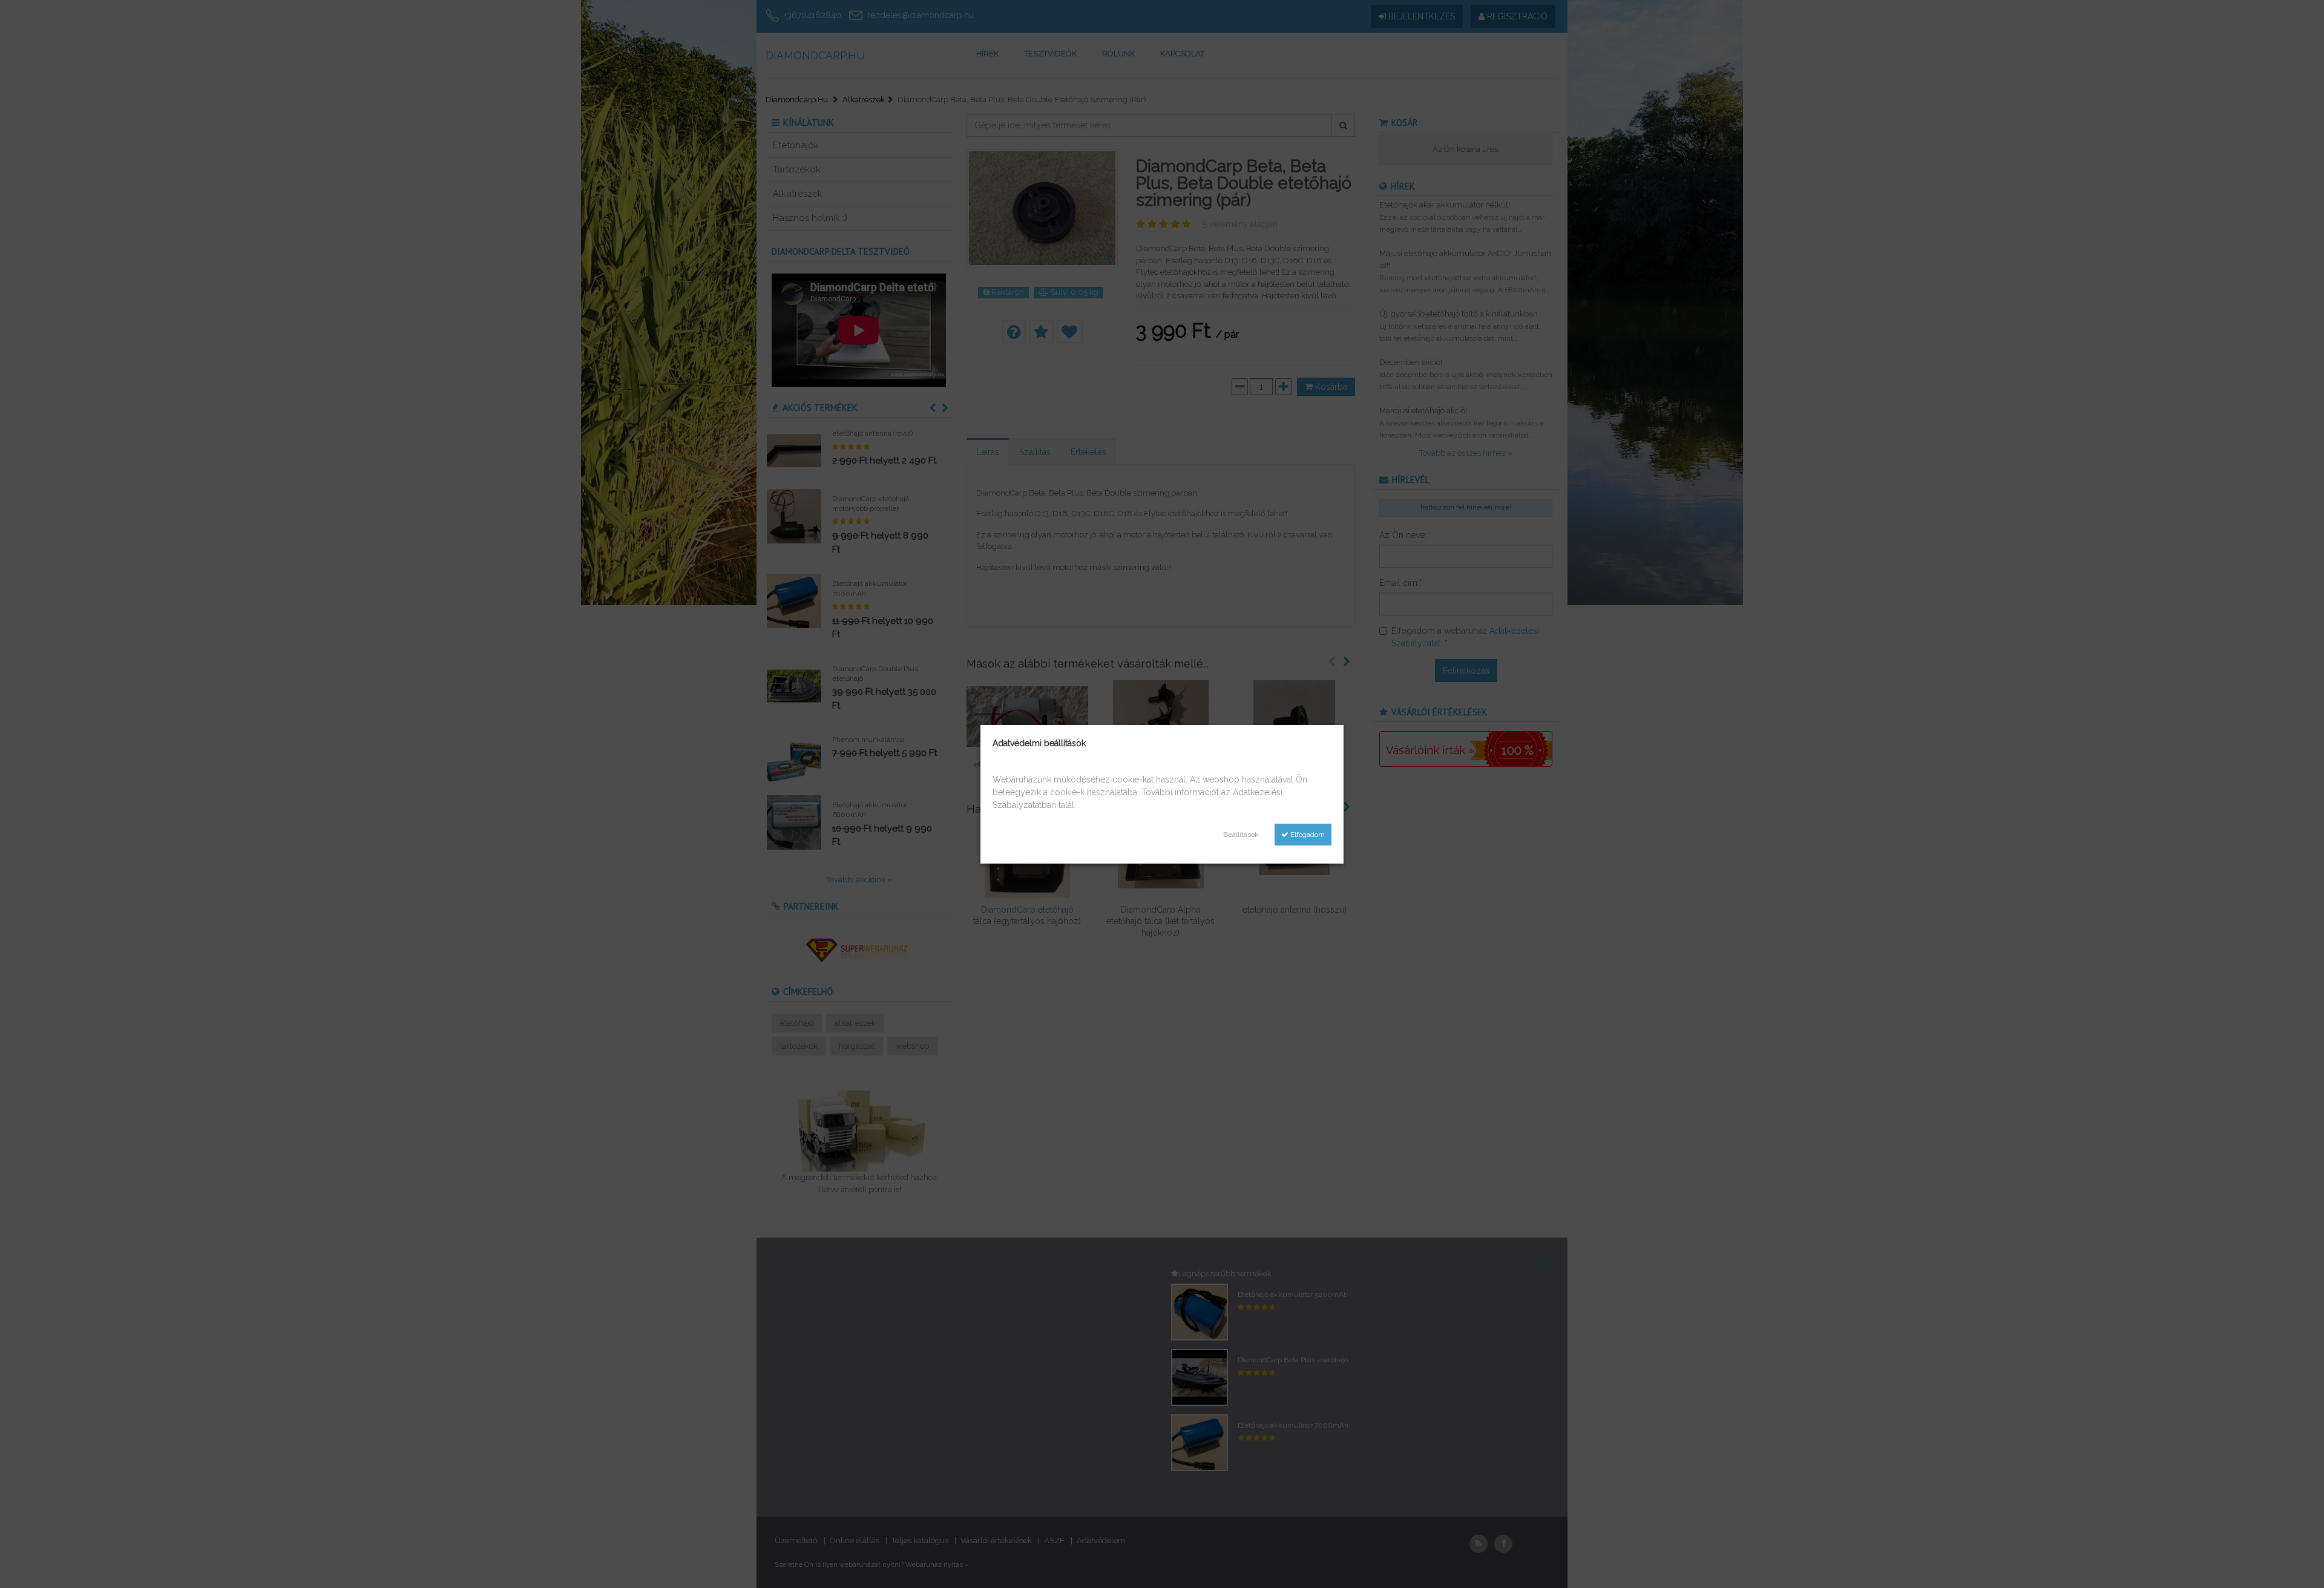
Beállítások (1241, 835)
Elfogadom (1307, 835)
